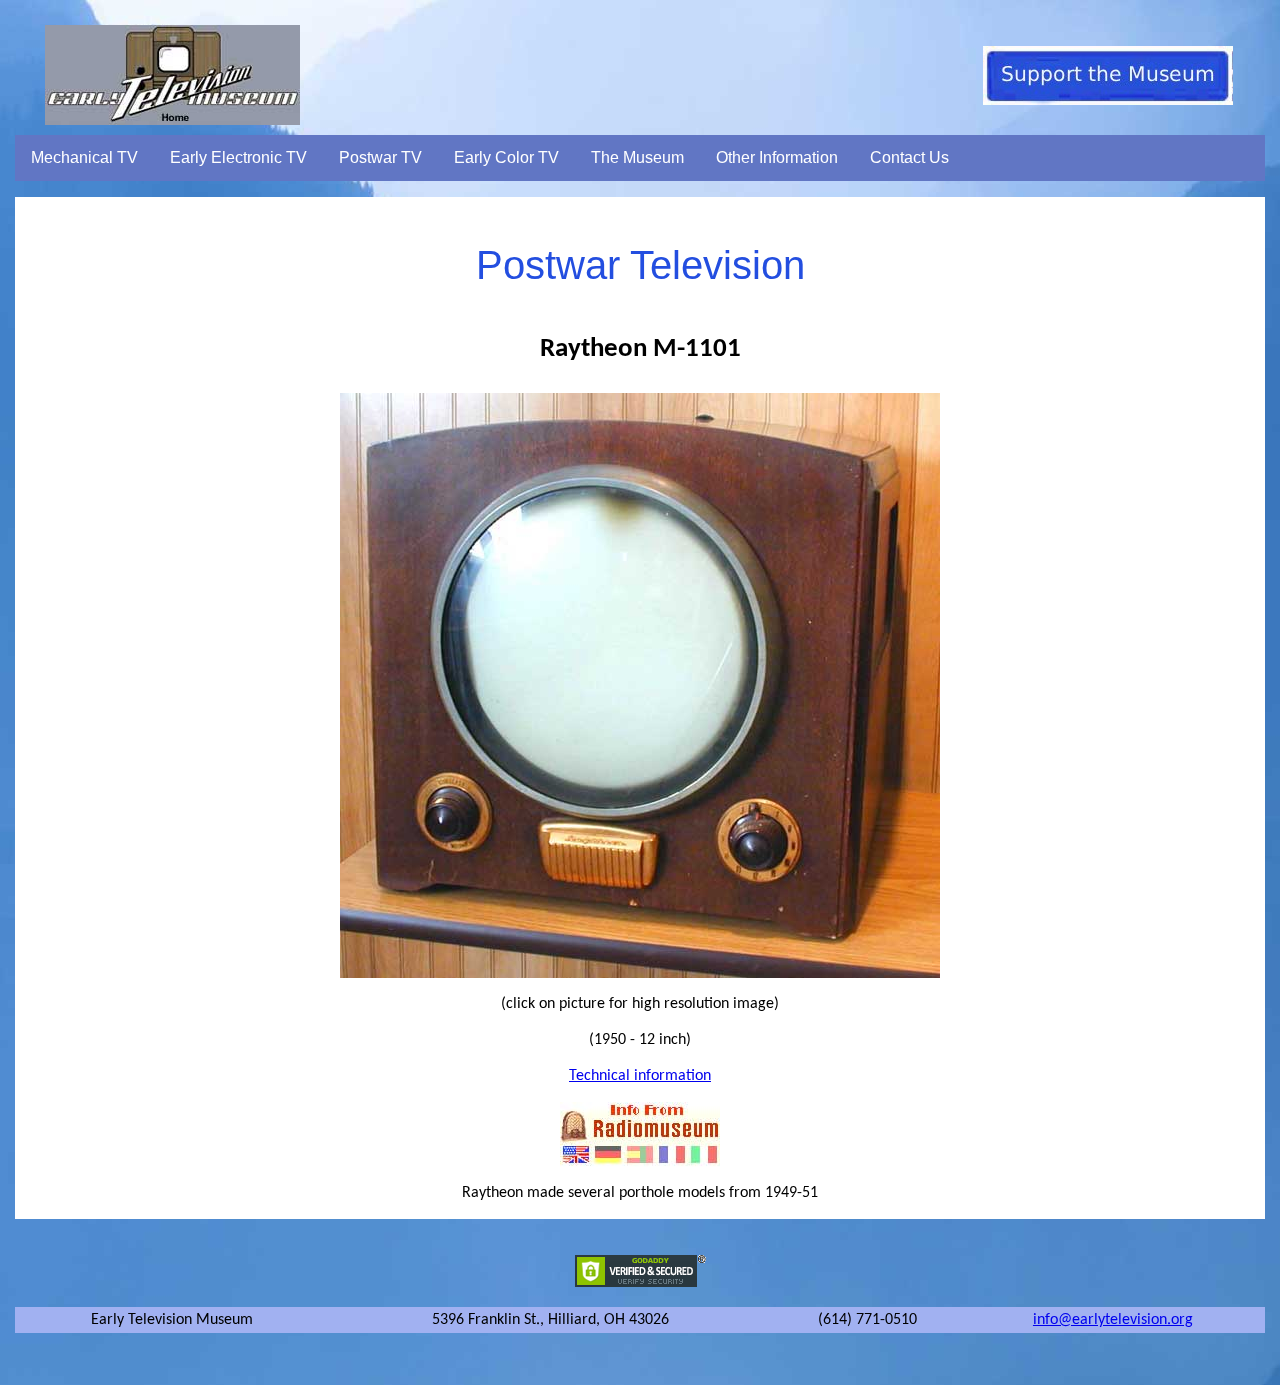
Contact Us (909, 157)
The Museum (637, 157)
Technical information (640, 1076)
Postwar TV (380, 157)
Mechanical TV (84, 157)
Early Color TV (506, 157)
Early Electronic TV (238, 157)
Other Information (777, 157)
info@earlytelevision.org (1113, 1320)
